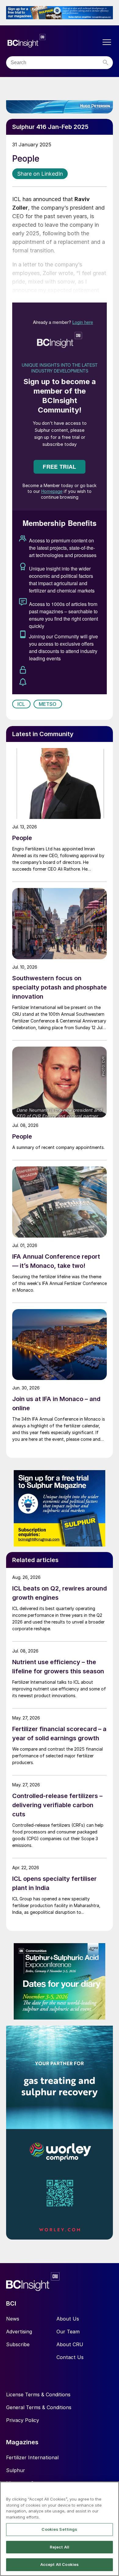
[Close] (112, 2490)
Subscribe (18, 2344)
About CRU (70, 2344)
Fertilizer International (32, 2457)
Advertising (19, 2332)
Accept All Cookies (60, 2564)
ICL (21, 704)
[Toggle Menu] (107, 42)
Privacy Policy (23, 2420)
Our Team (68, 2332)
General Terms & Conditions (39, 2407)
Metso (48, 704)
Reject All (60, 2547)
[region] (60, 2529)
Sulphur (16, 2470)
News (13, 2319)
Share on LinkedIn (40, 174)
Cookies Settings (59, 2529)
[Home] (53, 41)
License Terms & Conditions (38, 2394)
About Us (68, 2319)
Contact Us (70, 2357)
